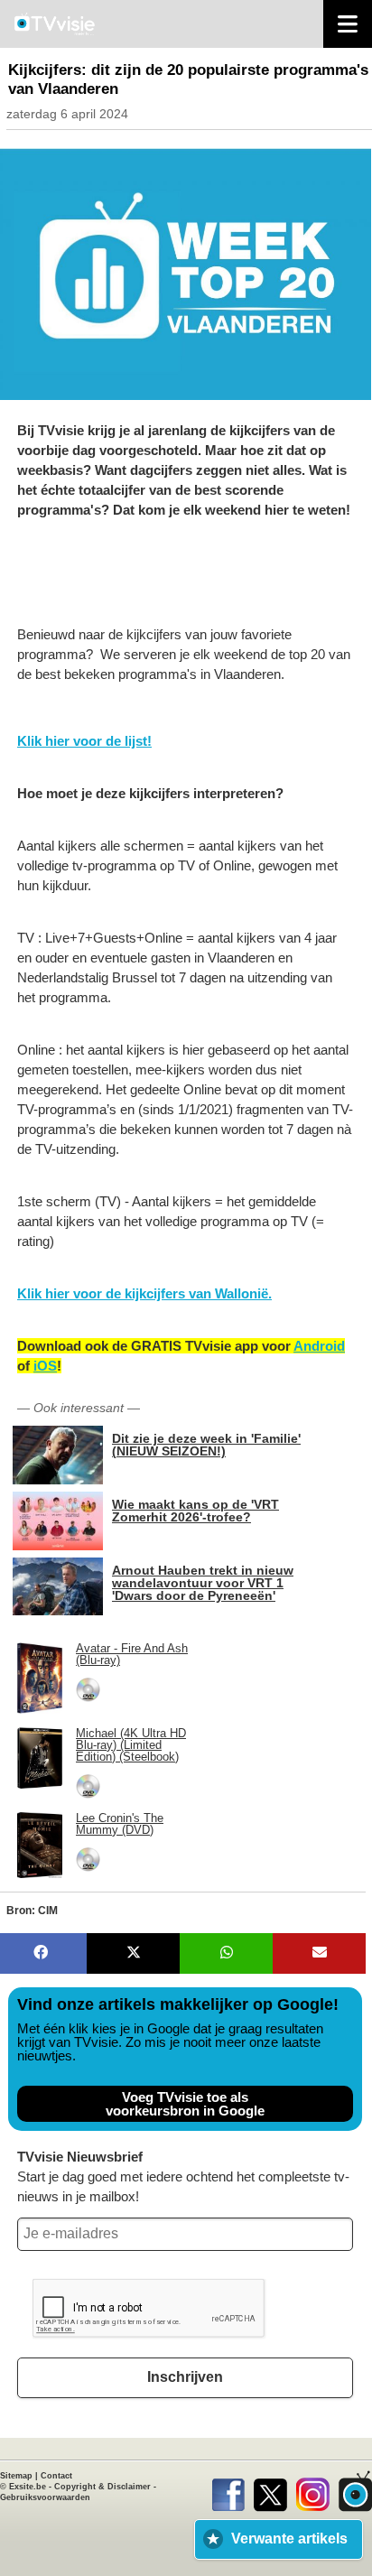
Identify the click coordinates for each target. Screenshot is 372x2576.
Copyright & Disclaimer (102, 2487)
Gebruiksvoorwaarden (45, 2497)
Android (319, 1346)
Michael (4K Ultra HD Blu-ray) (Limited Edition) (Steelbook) (131, 1745)
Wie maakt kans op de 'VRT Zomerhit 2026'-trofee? (195, 1510)
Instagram (313, 2491)
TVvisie (355, 2491)
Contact (56, 2476)
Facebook (228, 2491)
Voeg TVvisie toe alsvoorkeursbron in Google (185, 2104)
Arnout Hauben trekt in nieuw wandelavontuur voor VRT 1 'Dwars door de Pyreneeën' (203, 1582)
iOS (45, 1366)
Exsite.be (28, 2487)
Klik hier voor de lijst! (84, 741)
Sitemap (16, 2476)
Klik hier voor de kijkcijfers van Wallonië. (144, 1293)
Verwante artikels (289, 2539)
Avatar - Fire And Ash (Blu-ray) (132, 1654)
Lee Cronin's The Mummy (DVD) (120, 1824)
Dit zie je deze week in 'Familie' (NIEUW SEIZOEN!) (206, 1444)
